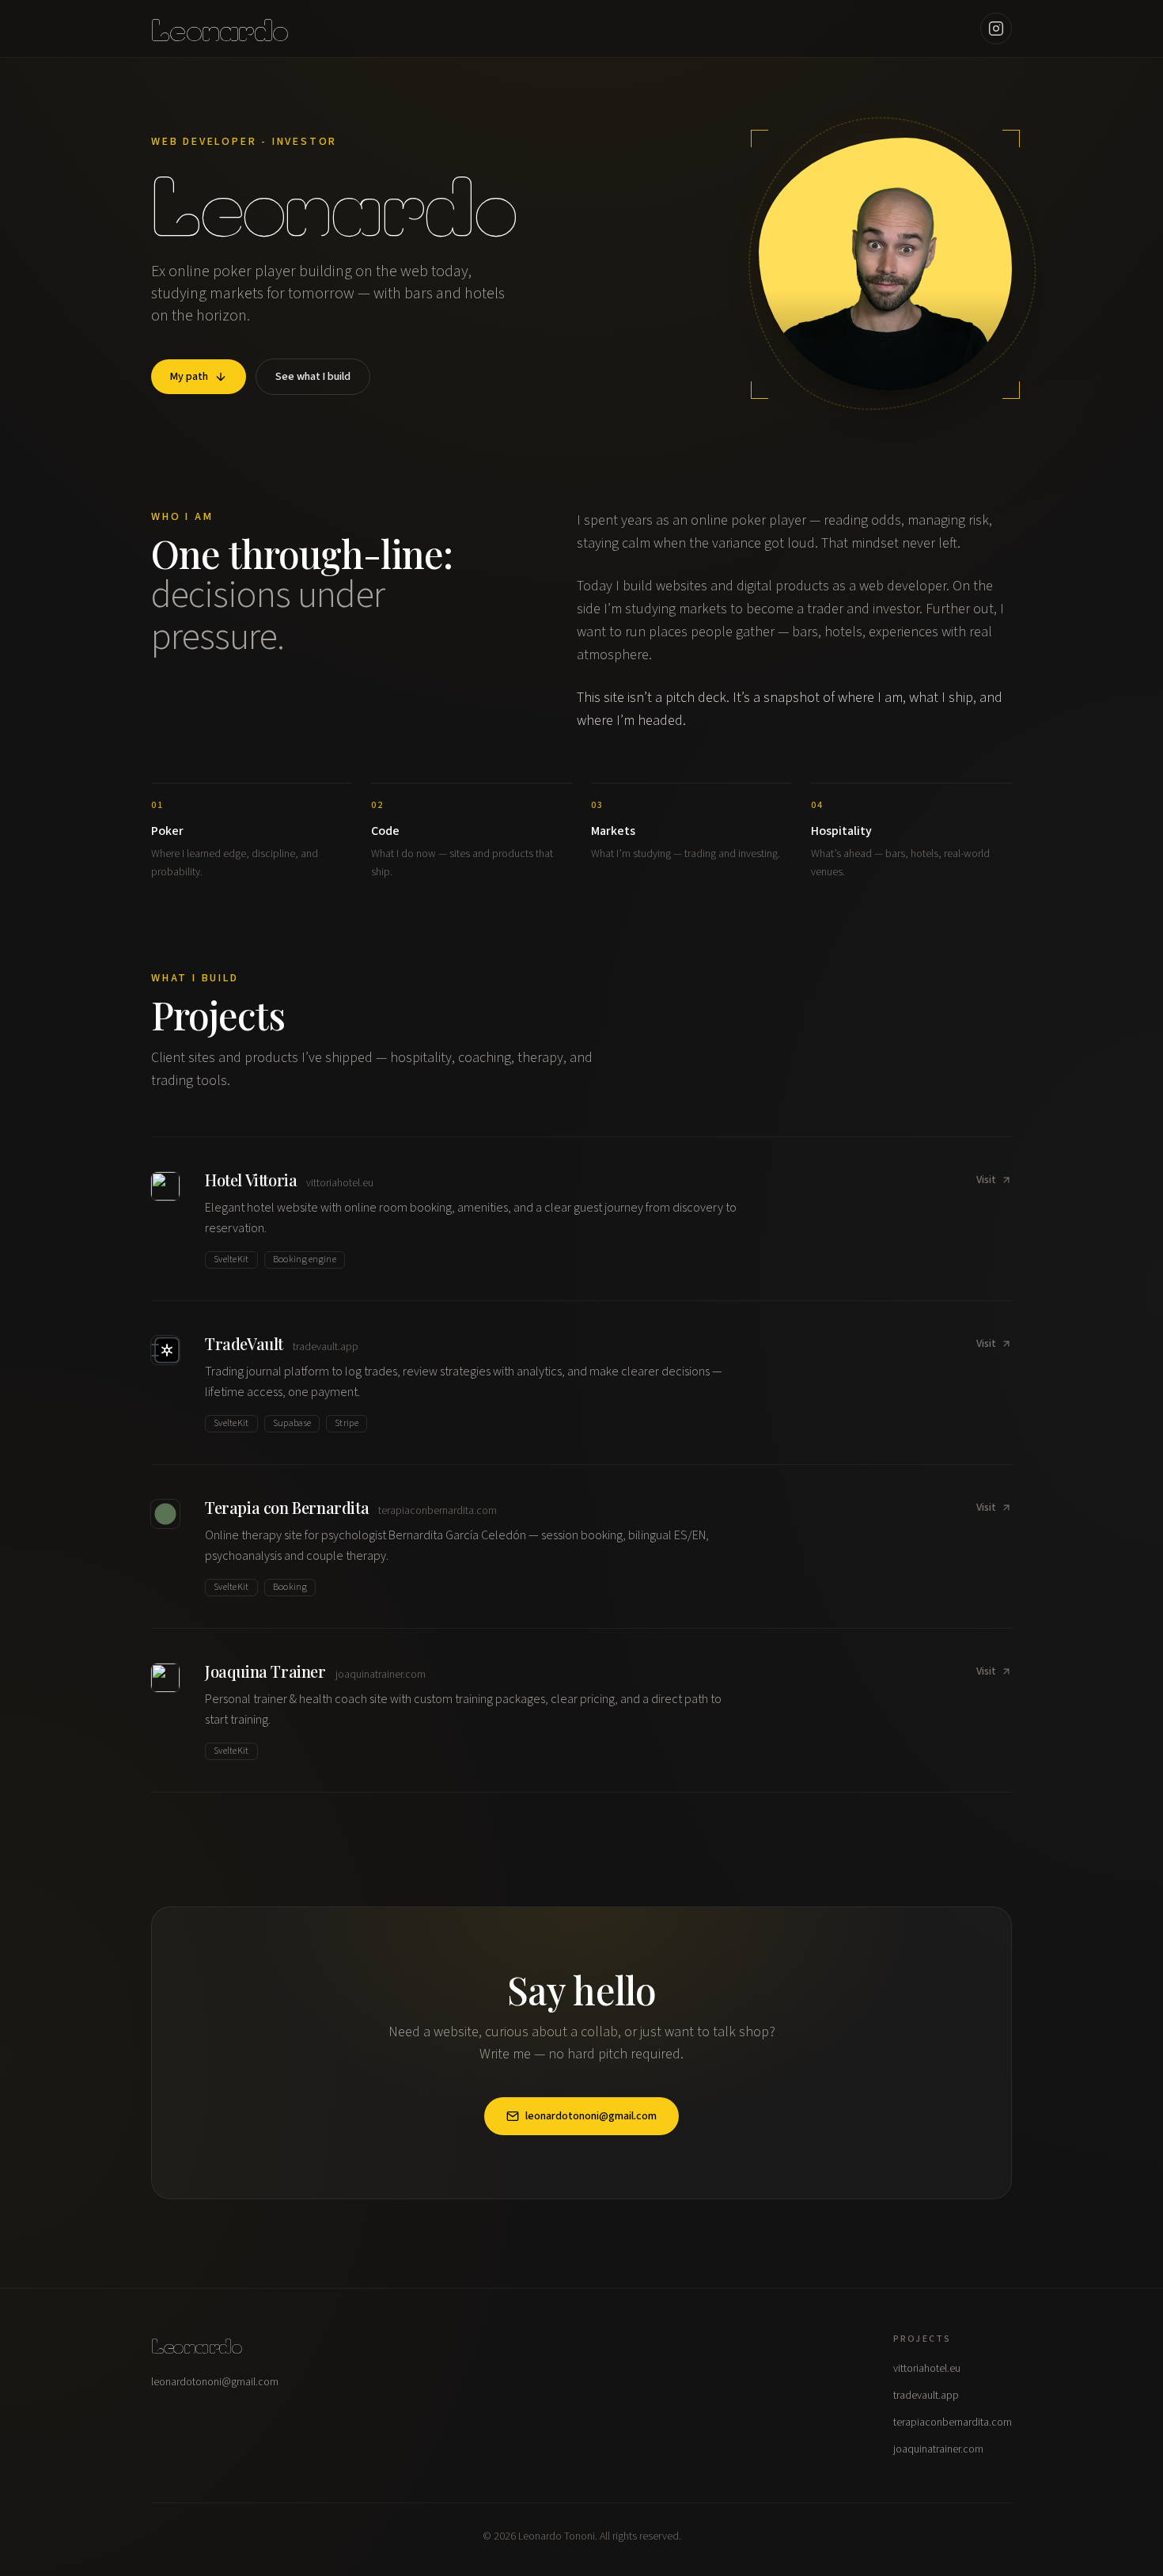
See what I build (313, 377)
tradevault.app (926, 2396)
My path (189, 377)
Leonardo (220, 28)
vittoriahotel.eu (927, 2369)
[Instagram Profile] (996, 28)
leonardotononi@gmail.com (591, 2116)
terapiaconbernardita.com (953, 2422)
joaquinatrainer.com (938, 2449)
